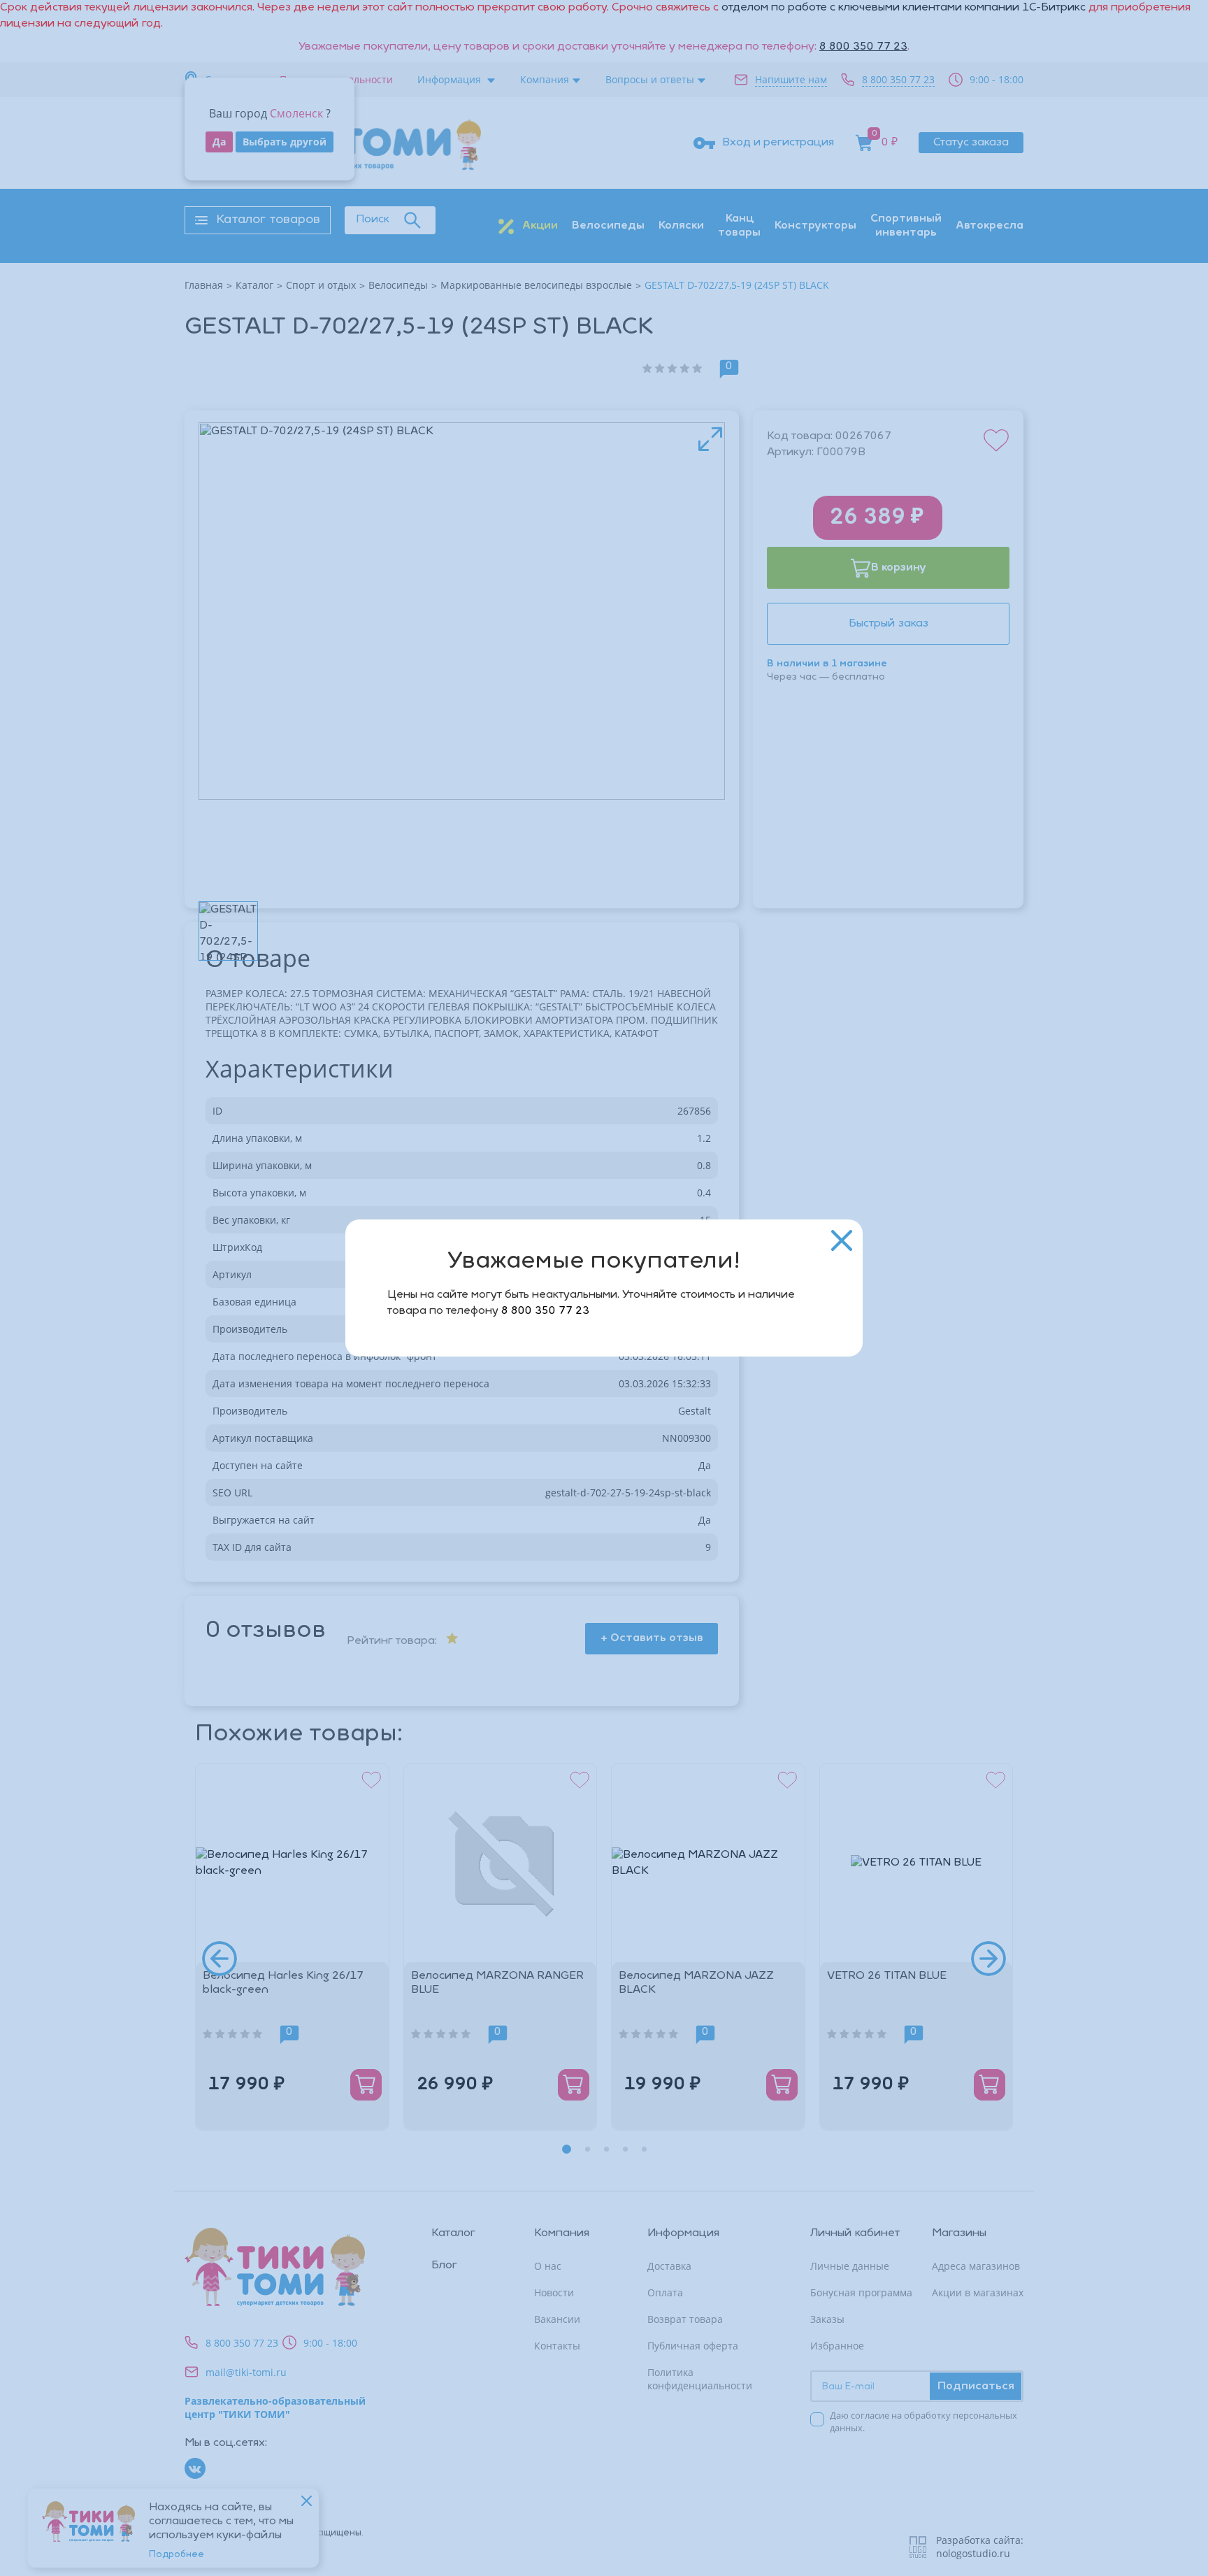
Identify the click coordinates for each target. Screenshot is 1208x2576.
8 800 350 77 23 (545, 1311)
